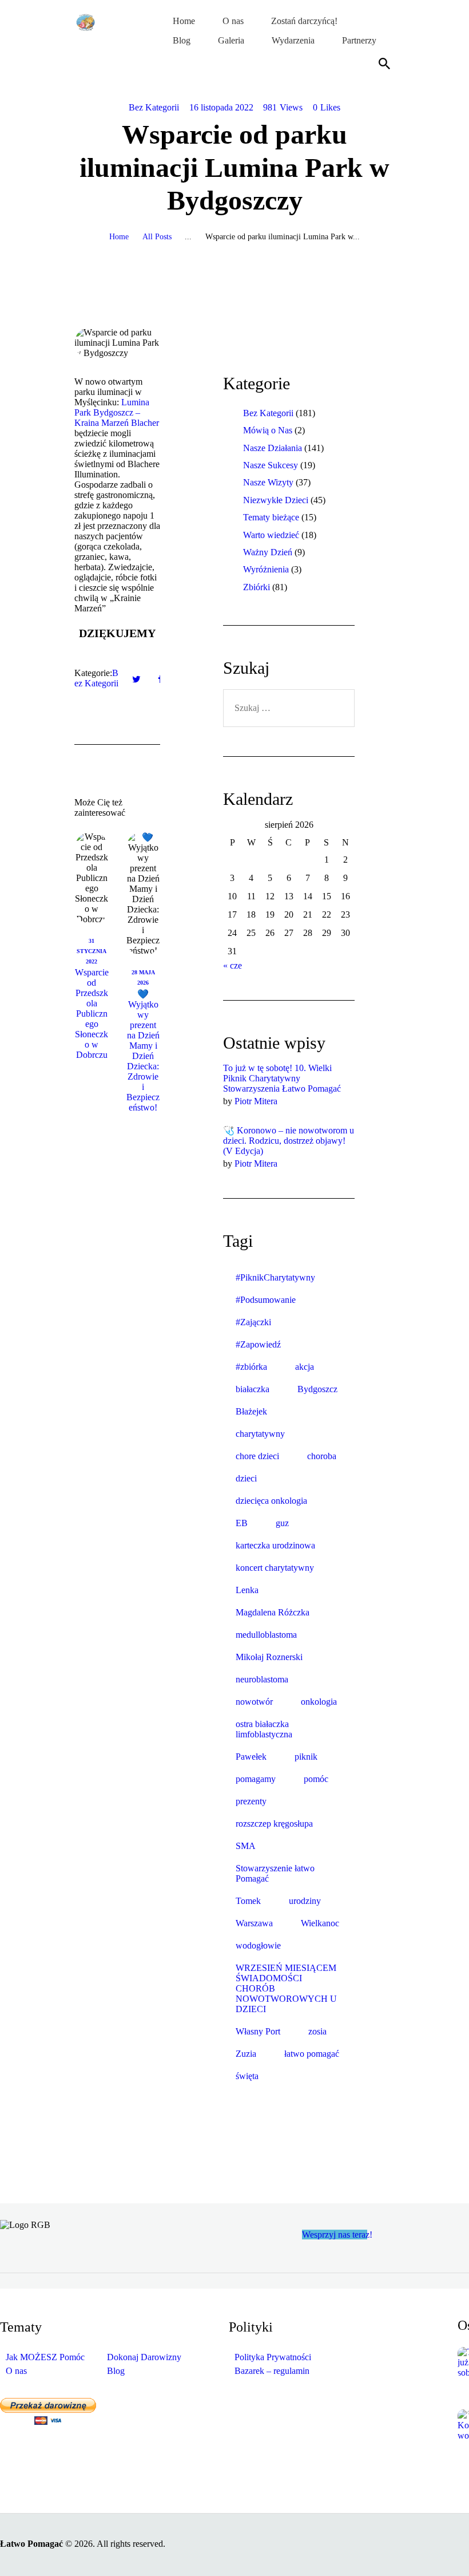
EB (242, 1523)
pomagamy (256, 1779)
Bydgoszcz (317, 1389)
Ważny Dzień (268, 552)
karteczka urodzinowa (275, 1545)
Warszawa (254, 1923)
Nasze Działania (273, 448)
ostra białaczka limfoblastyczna (264, 1729)
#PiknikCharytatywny (275, 1277)
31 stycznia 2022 (92, 951)
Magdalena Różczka (273, 1612)
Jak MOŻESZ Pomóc (45, 2357)
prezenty (251, 1801)
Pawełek (251, 1757)
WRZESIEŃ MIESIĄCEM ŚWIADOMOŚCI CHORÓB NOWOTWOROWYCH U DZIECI (286, 1988)
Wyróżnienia (266, 569)
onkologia (319, 1702)
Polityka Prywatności (273, 2357)
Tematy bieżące (271, 517)
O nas (16, 2371)
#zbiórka (251, 1367)
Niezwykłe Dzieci (276, 500)
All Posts (157, 237)
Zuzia (246, 2054)
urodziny (305, 1901)
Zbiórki (257, 587)
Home (119, 237)
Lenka (247, 1590)
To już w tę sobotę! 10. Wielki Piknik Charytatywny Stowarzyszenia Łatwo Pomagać (282, 1078)
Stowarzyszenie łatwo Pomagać (275, 1873)
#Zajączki (253, 1322)
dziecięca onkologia (271, 1501)
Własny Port (258, 2031)
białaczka (253, 1389)
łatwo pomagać (312, 2054)
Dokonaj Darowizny (144, 2357)
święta (247, 2076)
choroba (322, 1456)
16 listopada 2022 (221, 107)
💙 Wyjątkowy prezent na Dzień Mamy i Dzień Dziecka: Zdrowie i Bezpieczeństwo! (143, 1051)
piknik (306, 1757)
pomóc (316, 1779)
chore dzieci (257, 1456)
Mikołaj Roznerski (269, 1657)
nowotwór (254, 1702)
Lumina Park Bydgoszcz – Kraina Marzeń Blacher (117, 412)
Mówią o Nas (268, 430)
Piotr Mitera (256, 1101)
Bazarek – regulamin (272, 2371)
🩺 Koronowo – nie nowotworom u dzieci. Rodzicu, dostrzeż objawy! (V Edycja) (289, 1141)
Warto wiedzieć (271, 535)
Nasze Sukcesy (271, 465)
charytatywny (260, 1434)
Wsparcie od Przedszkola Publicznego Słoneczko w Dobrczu (92, 1014)
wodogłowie (258, 1945)
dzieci (246, 1478)
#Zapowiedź (258, 1344)
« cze (232, 965)
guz (282, 1523)
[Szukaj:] (289, 708)
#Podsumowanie (266, 1300)
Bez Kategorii (154, 107)
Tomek (248, 1901)
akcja (305, 1367)
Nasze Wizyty (268, 482)
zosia (317, 2031)
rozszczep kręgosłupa (274, 1824)
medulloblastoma (266, 1635)
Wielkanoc (320, 1923)
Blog (116, 2371)
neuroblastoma (262, 1679)
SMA (246, 1846)
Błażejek (251, 1411)
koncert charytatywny (275, 1568)
